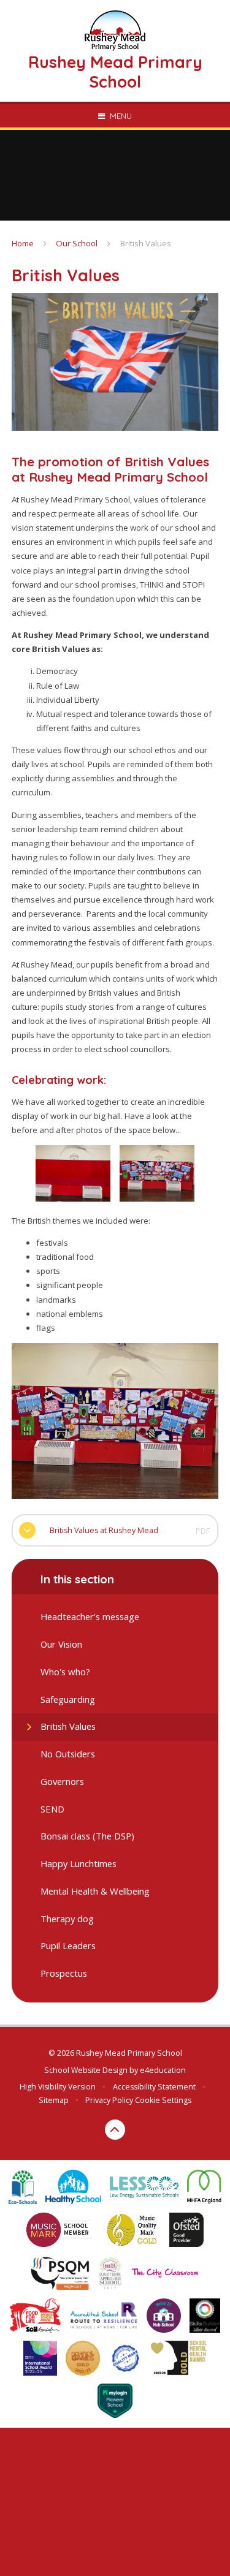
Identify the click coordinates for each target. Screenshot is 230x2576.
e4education (163, 2070)
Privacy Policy (109, 2100)
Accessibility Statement (154, 2087)
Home (23, 243)
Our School (77, 243)
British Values (146, 243)
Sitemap (54, 2100)
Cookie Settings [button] (163, 2100)
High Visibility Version (58, 2087)
